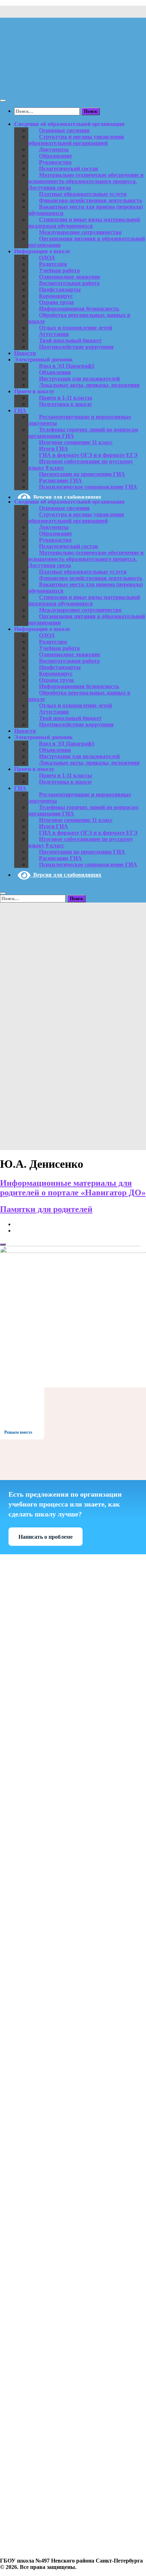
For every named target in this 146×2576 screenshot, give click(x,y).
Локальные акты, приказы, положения (89, 385)
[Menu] (3, 100)
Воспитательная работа (69, 283)
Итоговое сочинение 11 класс (76, 442)
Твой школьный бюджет (70, 340)
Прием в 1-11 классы (66, 398)
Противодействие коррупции (76, 347)
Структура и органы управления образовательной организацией (76, 140)
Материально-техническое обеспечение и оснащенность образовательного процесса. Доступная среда (86, 181)
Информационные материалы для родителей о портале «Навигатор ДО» (73, 1188)
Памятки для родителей (46, 1209)
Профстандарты (60, 289)
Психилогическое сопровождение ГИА (88, 487)
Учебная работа (59, 270)
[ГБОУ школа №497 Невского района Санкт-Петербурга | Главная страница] (73, 86)
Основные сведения (64, 130)
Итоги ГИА (54, 449)
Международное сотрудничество (80, 232)
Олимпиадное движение (70, 277)
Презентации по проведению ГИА (82, 474)
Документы (54, 149)
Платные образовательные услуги (83, 194)
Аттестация (54, 334)
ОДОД (47, 258)
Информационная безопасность (79, 309)
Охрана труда (56, 302)
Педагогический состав (69, 169)
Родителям (53, 264)
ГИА (20, 410)
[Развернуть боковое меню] (3, 1245)
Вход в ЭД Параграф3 (67, 366)
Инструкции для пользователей (79, 379)
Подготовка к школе (65, 404)
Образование (55, 156)
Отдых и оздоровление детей (75, 328)
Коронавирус (56, 296)
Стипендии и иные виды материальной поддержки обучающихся (84, 223)
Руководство (55, 162)
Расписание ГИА (60, 480)
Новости (25, 353)
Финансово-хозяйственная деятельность (91, 200)
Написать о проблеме (46, 1537)
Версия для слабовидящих (66, 497)
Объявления (55, 372)
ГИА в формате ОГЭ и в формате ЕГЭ (88, 455)
